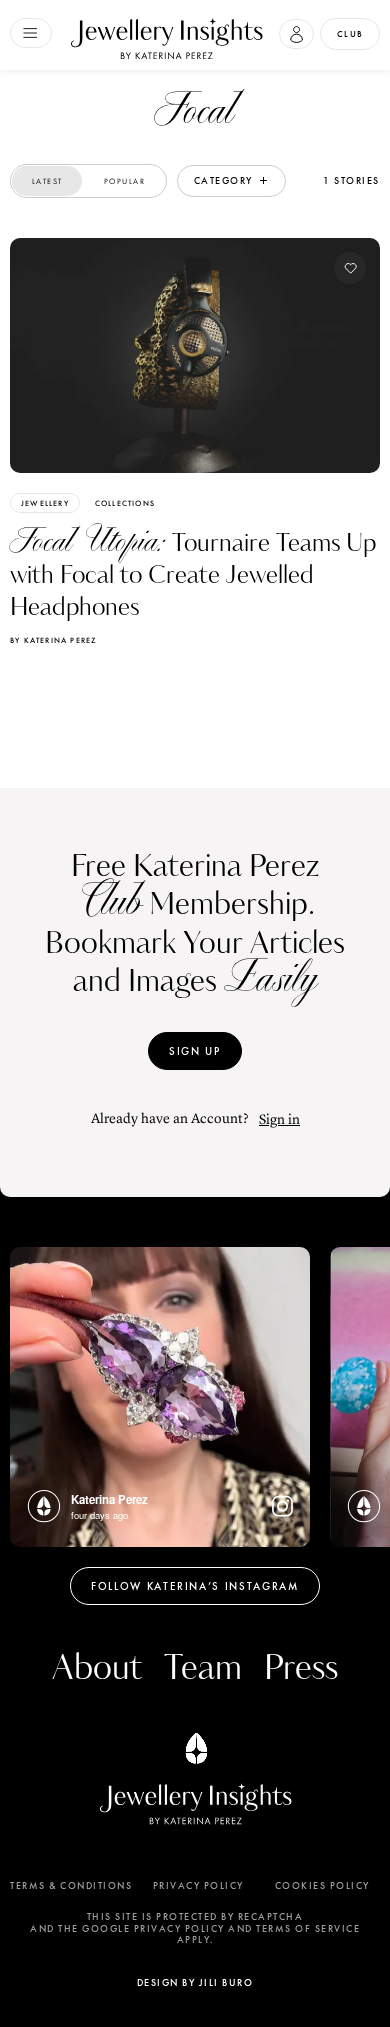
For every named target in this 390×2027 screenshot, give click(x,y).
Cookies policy (322, 1886)
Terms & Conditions (71, 1886)
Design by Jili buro (195, 1982)
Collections (125, 503)
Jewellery (45, 503)
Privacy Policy (198, 1886)
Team (203, 1668)
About (97, 1668)
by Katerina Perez (53, 640)
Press (301, 1668)
